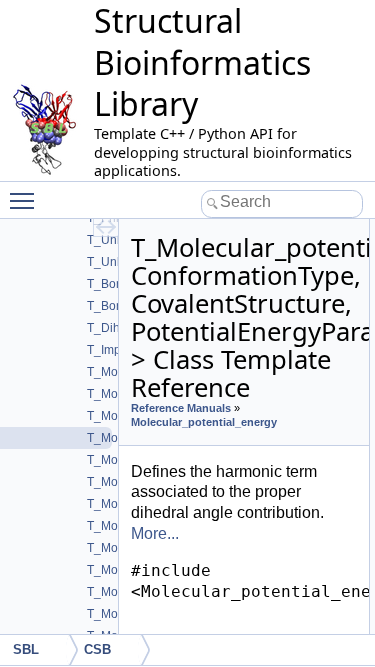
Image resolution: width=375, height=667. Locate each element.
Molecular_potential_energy (204, 422)
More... (155, 533)
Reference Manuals (181, 408)
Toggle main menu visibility (26, 200)
